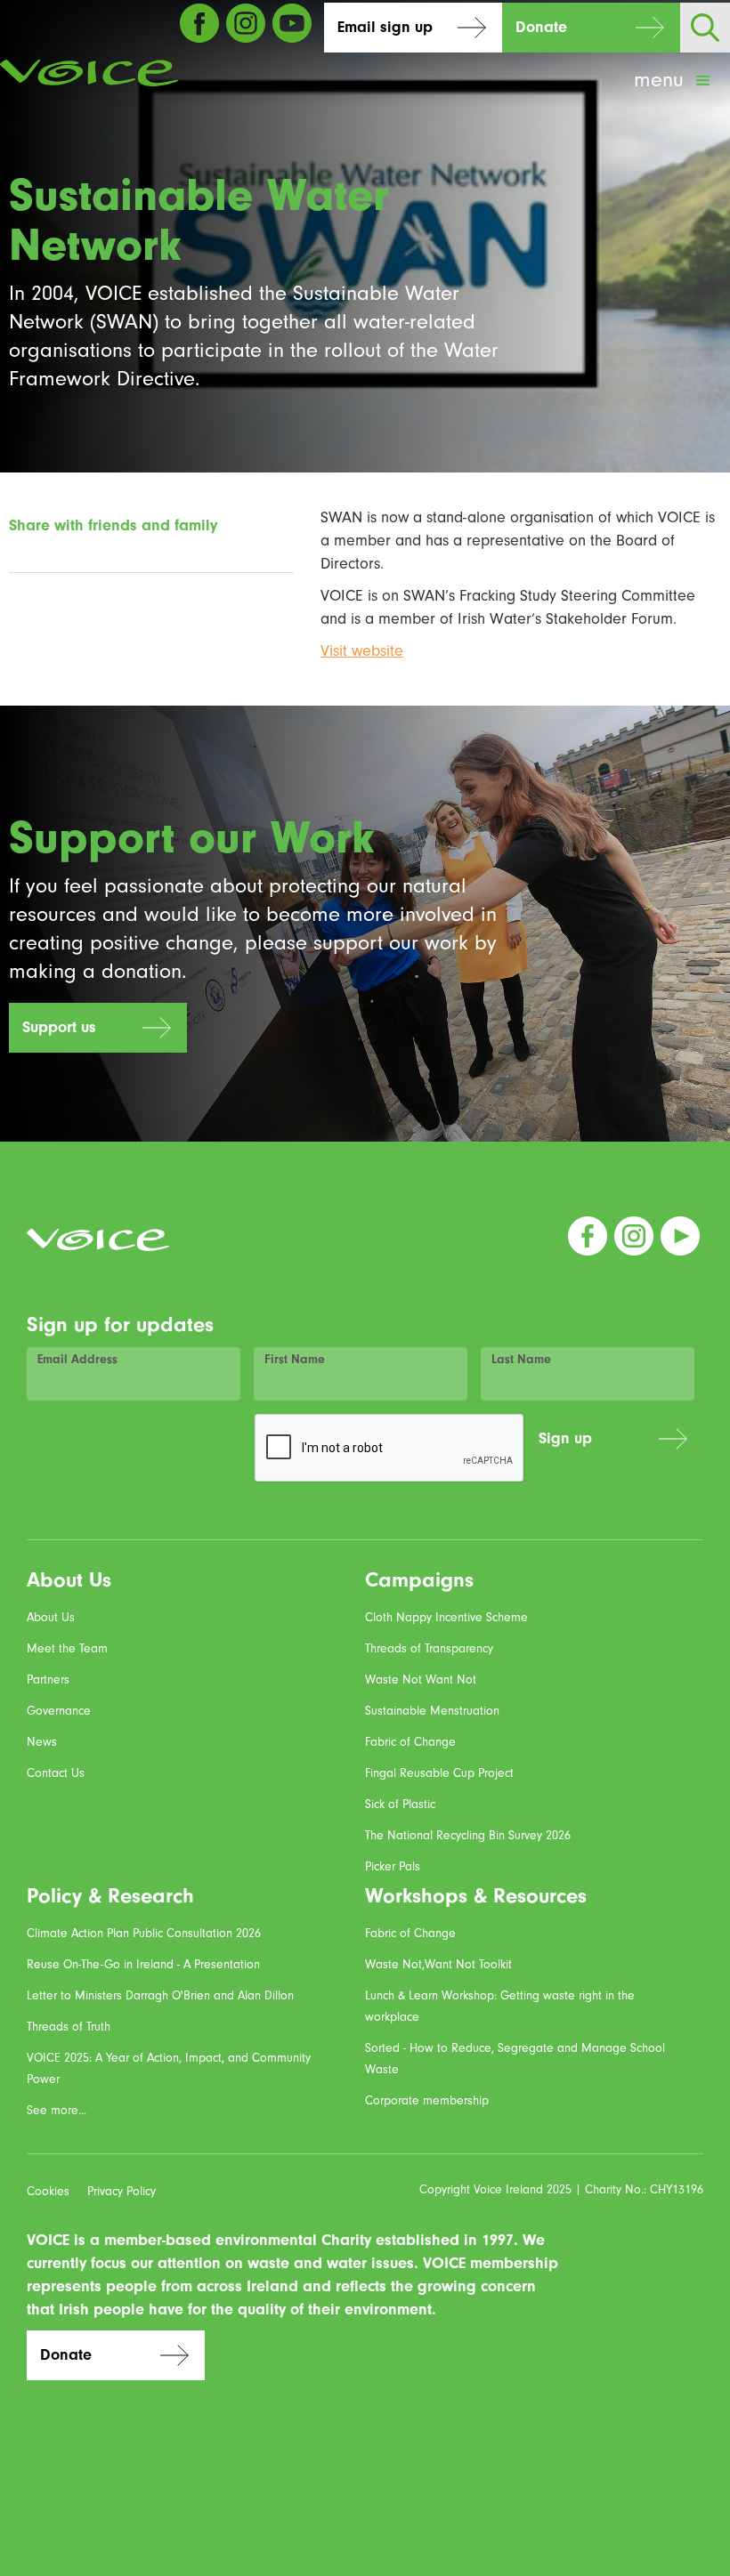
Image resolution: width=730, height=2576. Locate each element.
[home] (89, 73)
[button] (674, 81)
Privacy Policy (122, 2191)
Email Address (77, 1360)
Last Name (521, 1360)
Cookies (48, 2191)
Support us (59, 1027)
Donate (541, 27)
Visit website (362, 651)
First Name (295, 1360)
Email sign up (385, 27)
